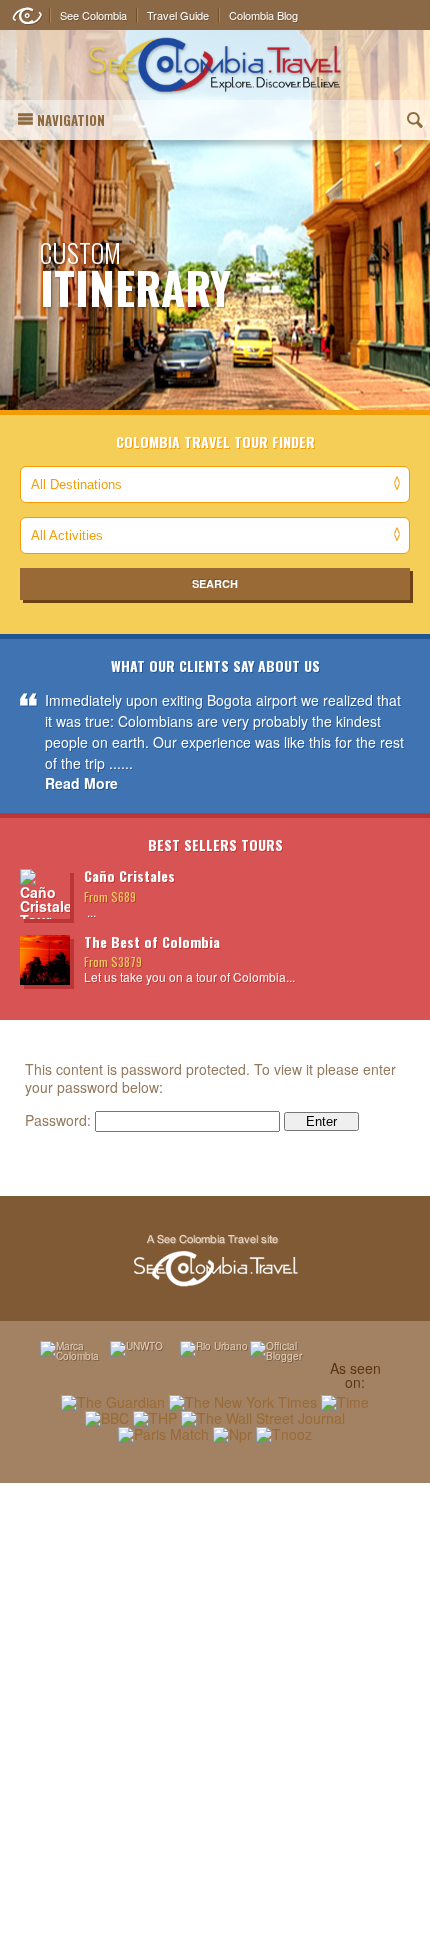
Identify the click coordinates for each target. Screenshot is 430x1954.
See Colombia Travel (215, 1261)
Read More (81, 783)
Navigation (71, 120)
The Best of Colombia (152, 941)
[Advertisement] (215, 1718)
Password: (60, 1120)
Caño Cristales (129, 875)
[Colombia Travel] (215, 65)
